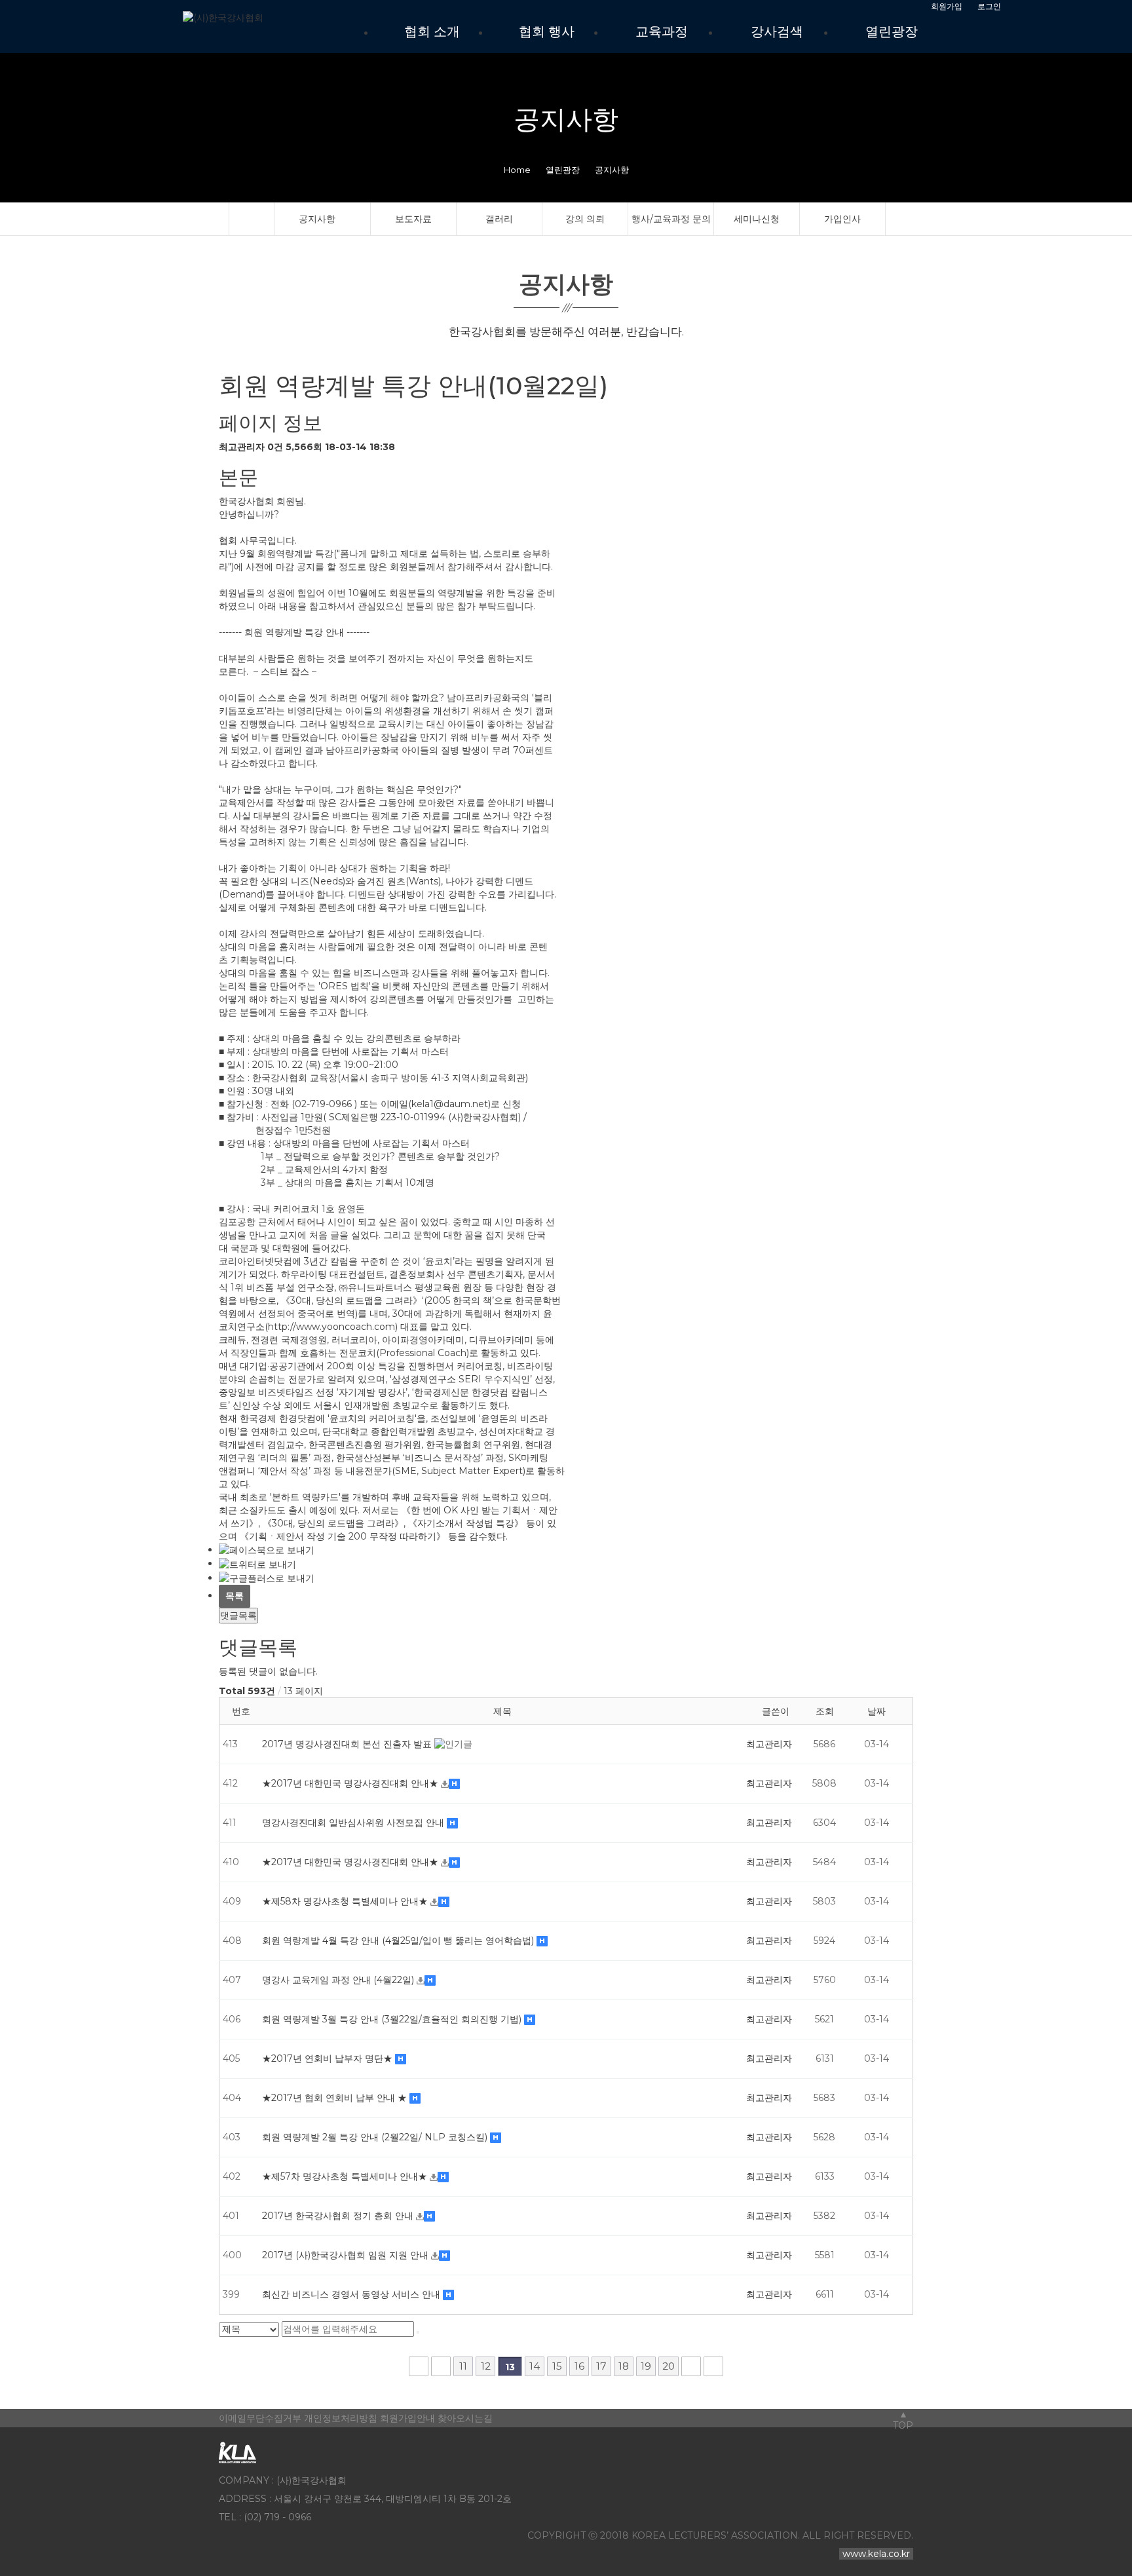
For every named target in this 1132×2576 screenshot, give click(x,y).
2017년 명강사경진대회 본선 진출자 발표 (348, 1744)
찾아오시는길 (465, 2418)
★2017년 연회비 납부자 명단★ (329, 2058)
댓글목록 (238, 1616)
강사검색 (777, 31)
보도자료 (413, 219)
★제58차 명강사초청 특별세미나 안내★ (346, 1901)
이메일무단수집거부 (260, 2418)
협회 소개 (432, 31)
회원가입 (947, 7)
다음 (691, 2366)
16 (579, 2366)
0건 (275, 447)
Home (517, 170)
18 (624, 2366)
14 (535, 2366)
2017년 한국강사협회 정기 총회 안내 (339, 2216)
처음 (419, 2366)
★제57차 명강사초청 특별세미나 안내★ (346, 2176)
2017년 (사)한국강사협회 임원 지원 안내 (347, 2255)
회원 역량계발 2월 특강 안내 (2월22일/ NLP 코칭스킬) (376, 2137)
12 (486, 2366)
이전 (441, 2366)
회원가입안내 (407, 2418)
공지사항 (317, 219)
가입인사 (842, 219)
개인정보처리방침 (341, 2418)
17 (601, 2366)
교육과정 (662, 31)
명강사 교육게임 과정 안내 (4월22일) (339, 1980)
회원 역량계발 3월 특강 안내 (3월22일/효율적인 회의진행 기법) (393, 2019)
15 (557, 2366)
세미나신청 (757, 219)
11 (463, 2366)
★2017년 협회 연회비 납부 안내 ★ (336, 2098)
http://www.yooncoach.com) (333, 1327)
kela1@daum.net (450, 1104)
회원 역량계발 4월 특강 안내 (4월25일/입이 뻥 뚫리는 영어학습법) (399, 1941)
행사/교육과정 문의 (671, 219)
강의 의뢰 (585, 219)
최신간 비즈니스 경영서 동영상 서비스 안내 (352, 2294)
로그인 (989, 7)
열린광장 (892, 31)
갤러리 (499, 219)
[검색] (418, 2332)
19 (646, 2366)
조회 (825, 1711)
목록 (235, 1596)
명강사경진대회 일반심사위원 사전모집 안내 (354, 1823)
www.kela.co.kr (876, 2554)
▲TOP (903, 2420)
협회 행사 (547, 31)
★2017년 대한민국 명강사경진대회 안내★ (351, 1783)
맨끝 (713, 2366)
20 (669, 2366)
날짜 (877, 1711)
